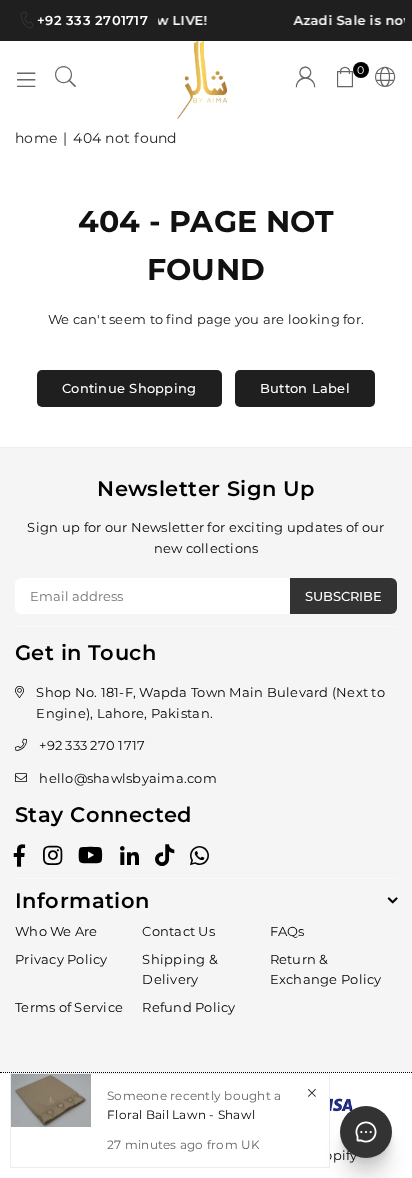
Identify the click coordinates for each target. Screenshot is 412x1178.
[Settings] (381, 80)
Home (36, 138)
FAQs (287, 931)
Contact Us (178, 931)
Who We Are (56, 931)
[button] (346, 80)
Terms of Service (69, 1007)
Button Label (305, 388)
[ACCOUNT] (306, 80)
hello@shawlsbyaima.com (128, 778)
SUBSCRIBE (343, 596)
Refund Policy (188, 1007)
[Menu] (26, 80)
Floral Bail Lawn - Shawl (181, 1114)
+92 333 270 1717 (92, 745)
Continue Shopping (129, 388)
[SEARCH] (66, 80)
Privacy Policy (61, 959)
